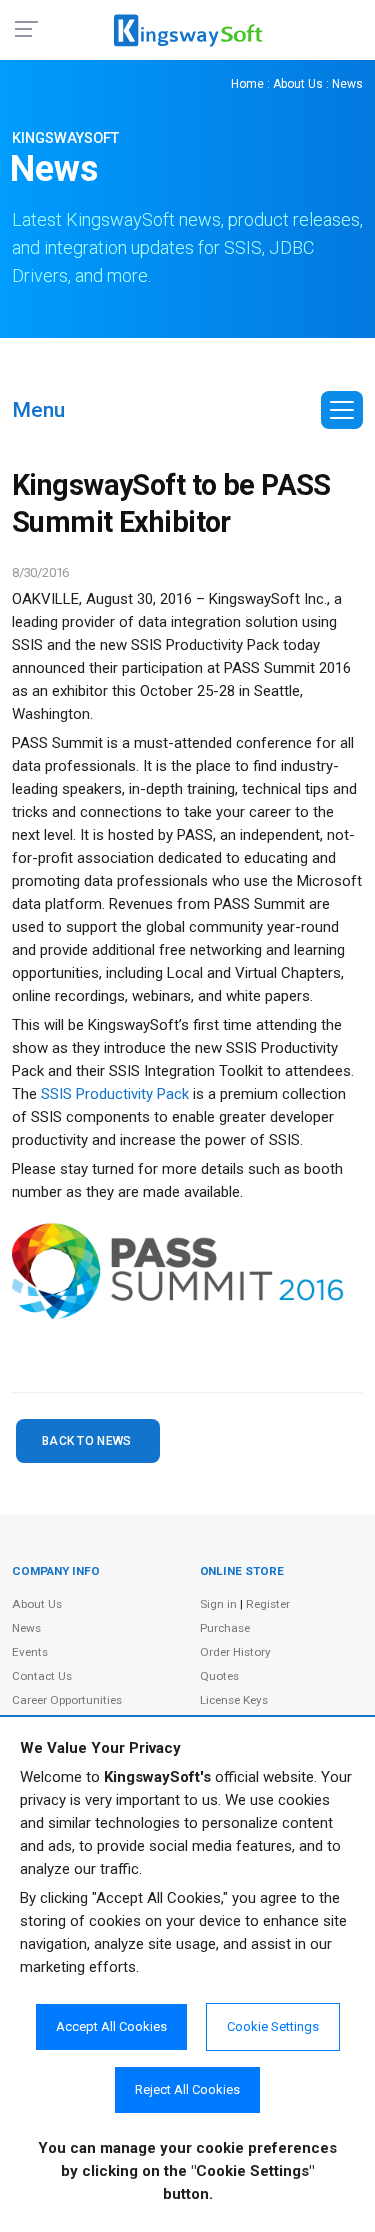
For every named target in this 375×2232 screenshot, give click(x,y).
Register (268, 1604)
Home (247, 84)
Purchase (225, 1628)
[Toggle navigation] (342, 410)
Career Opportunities (67, 1700)
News (26, 1628)
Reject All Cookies (187, 2089)
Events (30, 1652)
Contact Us (42, 1676)
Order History (235, 1652)
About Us (298, 84)
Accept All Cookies (111, 2026)
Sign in (218, 1604)
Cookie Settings (273, 2026)
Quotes (219, 1676)
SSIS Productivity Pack (115, 1094)
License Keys (234, 1700)
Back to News (87, 1441)
